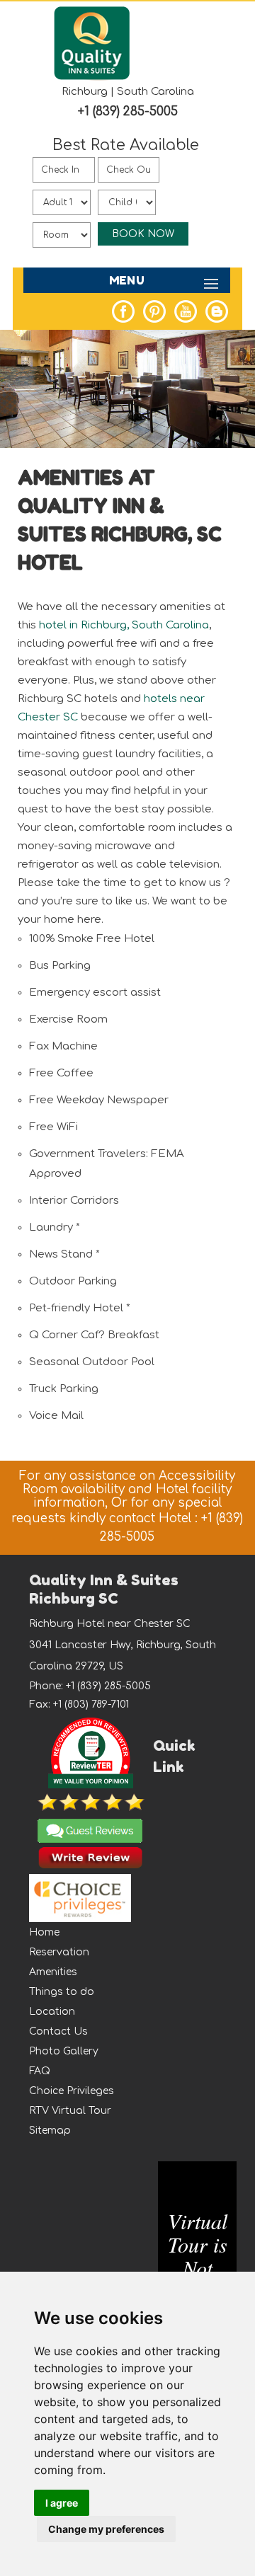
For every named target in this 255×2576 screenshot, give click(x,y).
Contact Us (58, 2031)
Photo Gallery (64, 2051)
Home (44, 1932)
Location (52, 2012)
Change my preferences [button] (106, 2529)
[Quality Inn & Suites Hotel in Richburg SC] (92, 78)
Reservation (59, 1952)
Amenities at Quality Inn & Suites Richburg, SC (120, 506)
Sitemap (50, 2131)
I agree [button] (62, 2503)
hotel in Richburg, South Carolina (124, 625)
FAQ (40, 2071)
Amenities (53, 1972)
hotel (50, 563)
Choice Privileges (72, 2091)
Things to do (62, 1992)
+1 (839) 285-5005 (128, 111)
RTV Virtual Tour (70, 2111)
